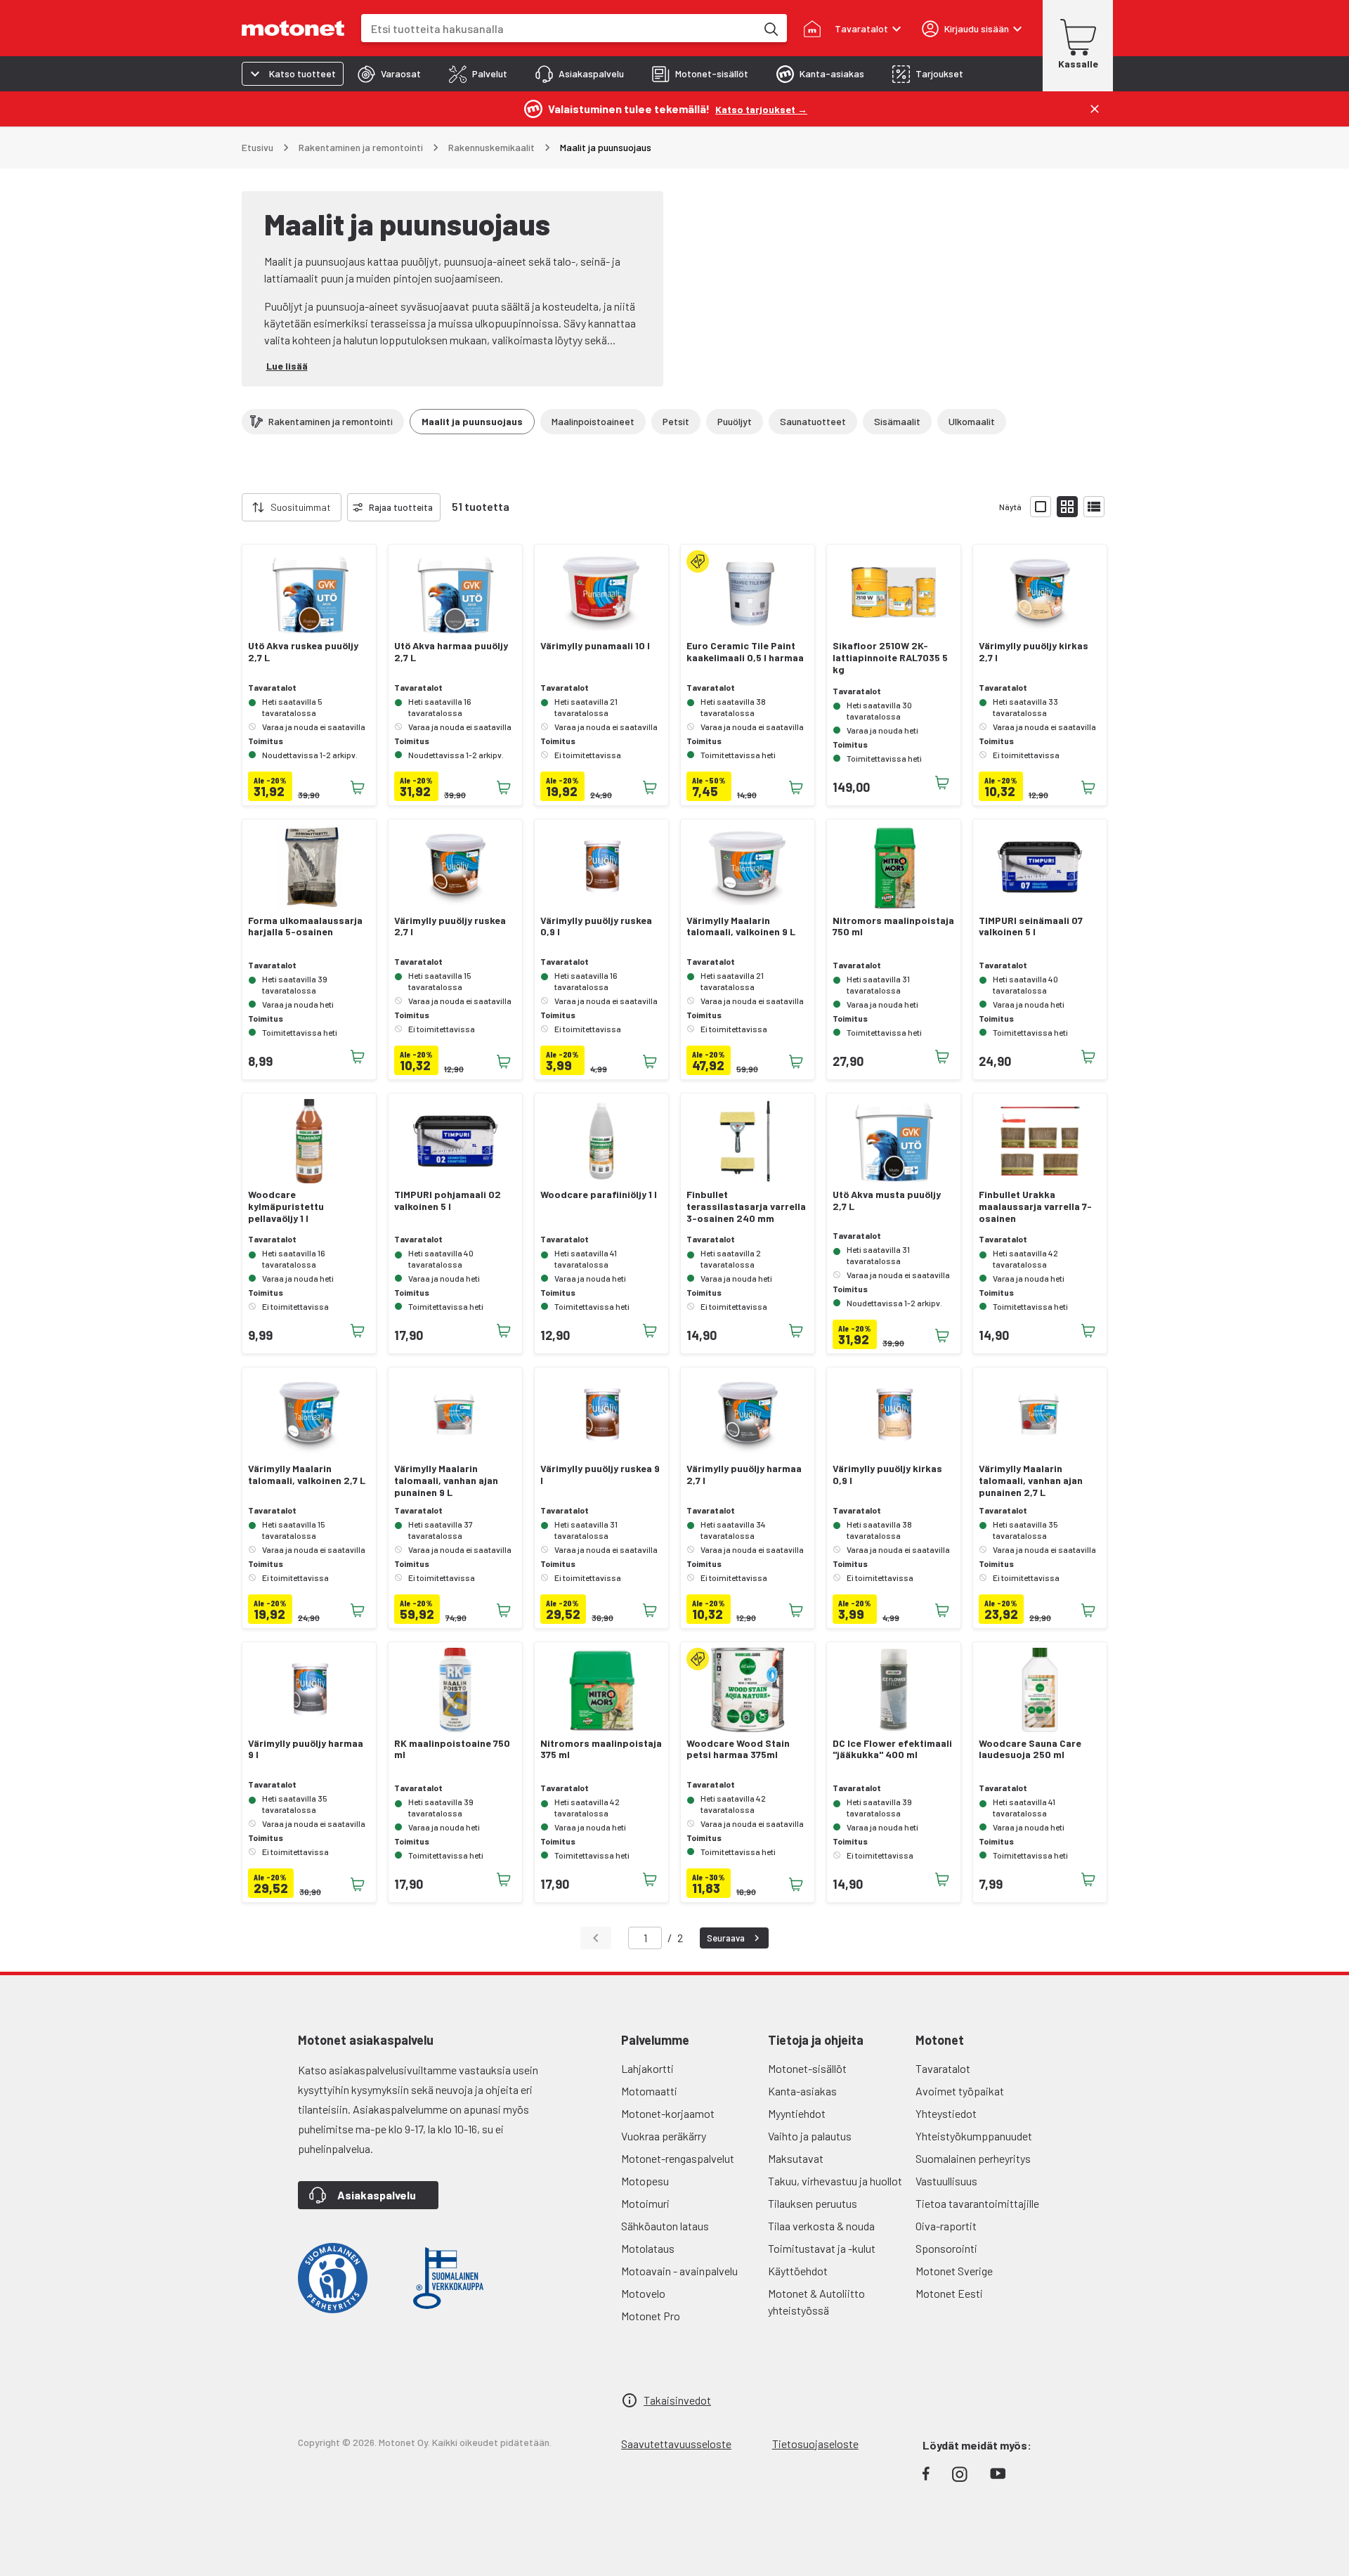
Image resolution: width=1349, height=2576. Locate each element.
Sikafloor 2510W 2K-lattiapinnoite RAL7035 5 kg (890, 658)
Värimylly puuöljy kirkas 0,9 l (887, 1475)
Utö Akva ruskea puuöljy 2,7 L (303, 652)
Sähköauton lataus (665, 2226)
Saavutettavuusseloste (676, 2444)
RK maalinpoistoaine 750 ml (452, 1749)
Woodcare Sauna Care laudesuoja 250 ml (1030, 1749)
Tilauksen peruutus (813, 2203)
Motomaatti (649, 2091)
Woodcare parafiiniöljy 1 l (599, 1195)
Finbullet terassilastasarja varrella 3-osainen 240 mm (746, 1206)
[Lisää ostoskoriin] (358, 788)
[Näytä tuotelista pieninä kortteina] (1067, 507)
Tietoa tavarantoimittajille (977, 2203)
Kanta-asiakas (802, 2091)
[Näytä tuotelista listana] (1094, 507)
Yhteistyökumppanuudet (974, 2136)
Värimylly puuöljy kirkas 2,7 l (1034, 652)
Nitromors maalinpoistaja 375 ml (601, 1749)
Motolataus (648, 2248)
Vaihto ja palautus (810, 2136)
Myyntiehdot (797, 2113)
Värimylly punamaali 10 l (595, 646)
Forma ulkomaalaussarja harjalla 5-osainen (305, 926)
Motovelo (643, 2293)
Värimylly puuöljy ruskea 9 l (600, 1475)
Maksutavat (796, 2158)
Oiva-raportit (946, 2226)
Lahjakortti (647, 2068)
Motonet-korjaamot (668, 2113)
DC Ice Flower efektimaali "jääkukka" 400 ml (892, 1749)
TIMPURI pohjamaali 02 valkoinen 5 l (448, 1201)
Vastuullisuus (946, 2181)
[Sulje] (1095, 109)
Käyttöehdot (798, 2271)
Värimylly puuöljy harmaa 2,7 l (744, 1475)
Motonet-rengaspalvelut (678, 2158)
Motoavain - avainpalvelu (679, 2271)
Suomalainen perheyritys (973, 2158)
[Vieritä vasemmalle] (233, 507)
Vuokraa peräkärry (664, 2136)
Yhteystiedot (946, 2113)
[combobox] (559, 28)
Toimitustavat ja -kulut (822, 2248)
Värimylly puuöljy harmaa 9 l (306, 1749)
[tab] (389, 74)
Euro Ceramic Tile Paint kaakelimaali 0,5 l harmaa (745, 652)
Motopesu (645, 2181)
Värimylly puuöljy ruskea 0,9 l (596, 926)
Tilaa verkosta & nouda (821, 2226)
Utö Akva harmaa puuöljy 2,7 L (451, 652)
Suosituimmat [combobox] (301, 507)
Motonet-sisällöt (807, 2068)
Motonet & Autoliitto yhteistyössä (816, 2302)
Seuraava (726, 1938)
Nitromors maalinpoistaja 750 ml (893, 926)
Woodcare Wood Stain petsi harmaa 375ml (738, 1749)
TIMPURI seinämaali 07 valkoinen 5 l (1031, 926)
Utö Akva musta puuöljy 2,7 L (887, 1201)
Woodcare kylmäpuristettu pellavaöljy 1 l (286, 1206)
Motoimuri (645, 2203)
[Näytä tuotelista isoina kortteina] (1041, 507)
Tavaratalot (943, 2068)
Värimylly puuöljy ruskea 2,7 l (450, 926)
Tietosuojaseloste (815, 2444)
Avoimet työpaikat (960, 2091)
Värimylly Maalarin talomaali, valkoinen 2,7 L (307, 1475)
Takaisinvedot (677, 2400)
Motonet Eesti (949, 2293)
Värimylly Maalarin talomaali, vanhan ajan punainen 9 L (446, 1481)
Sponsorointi (946, 2248)
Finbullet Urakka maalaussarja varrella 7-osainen (1035, 1206)
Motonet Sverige (954, 2271)
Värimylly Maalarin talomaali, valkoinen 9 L (741, 926)
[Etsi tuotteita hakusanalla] (770, 28)
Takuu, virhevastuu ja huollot (835, 2181)
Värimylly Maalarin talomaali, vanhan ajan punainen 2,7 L (1031, 1481)
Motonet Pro (651, 2316)
